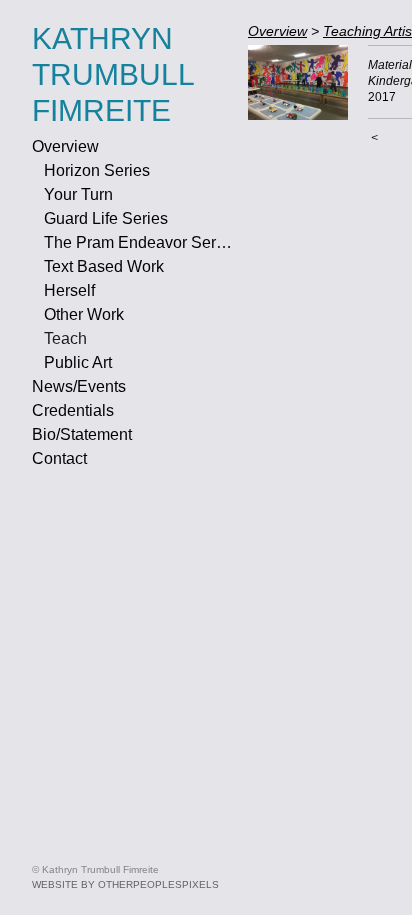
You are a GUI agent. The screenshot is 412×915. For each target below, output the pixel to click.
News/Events (79, 386)
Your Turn (78, 194)
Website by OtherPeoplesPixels (125, 884)
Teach (65, 338)
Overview (65, 146)
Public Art (78, 362)
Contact (59, 458)
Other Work (84, 314)
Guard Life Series (106, 218)
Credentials (73, 410)
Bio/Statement (82, 434)
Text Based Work (104, 266)
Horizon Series (97, 170)
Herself (69, 290)
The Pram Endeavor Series (138, 242)
